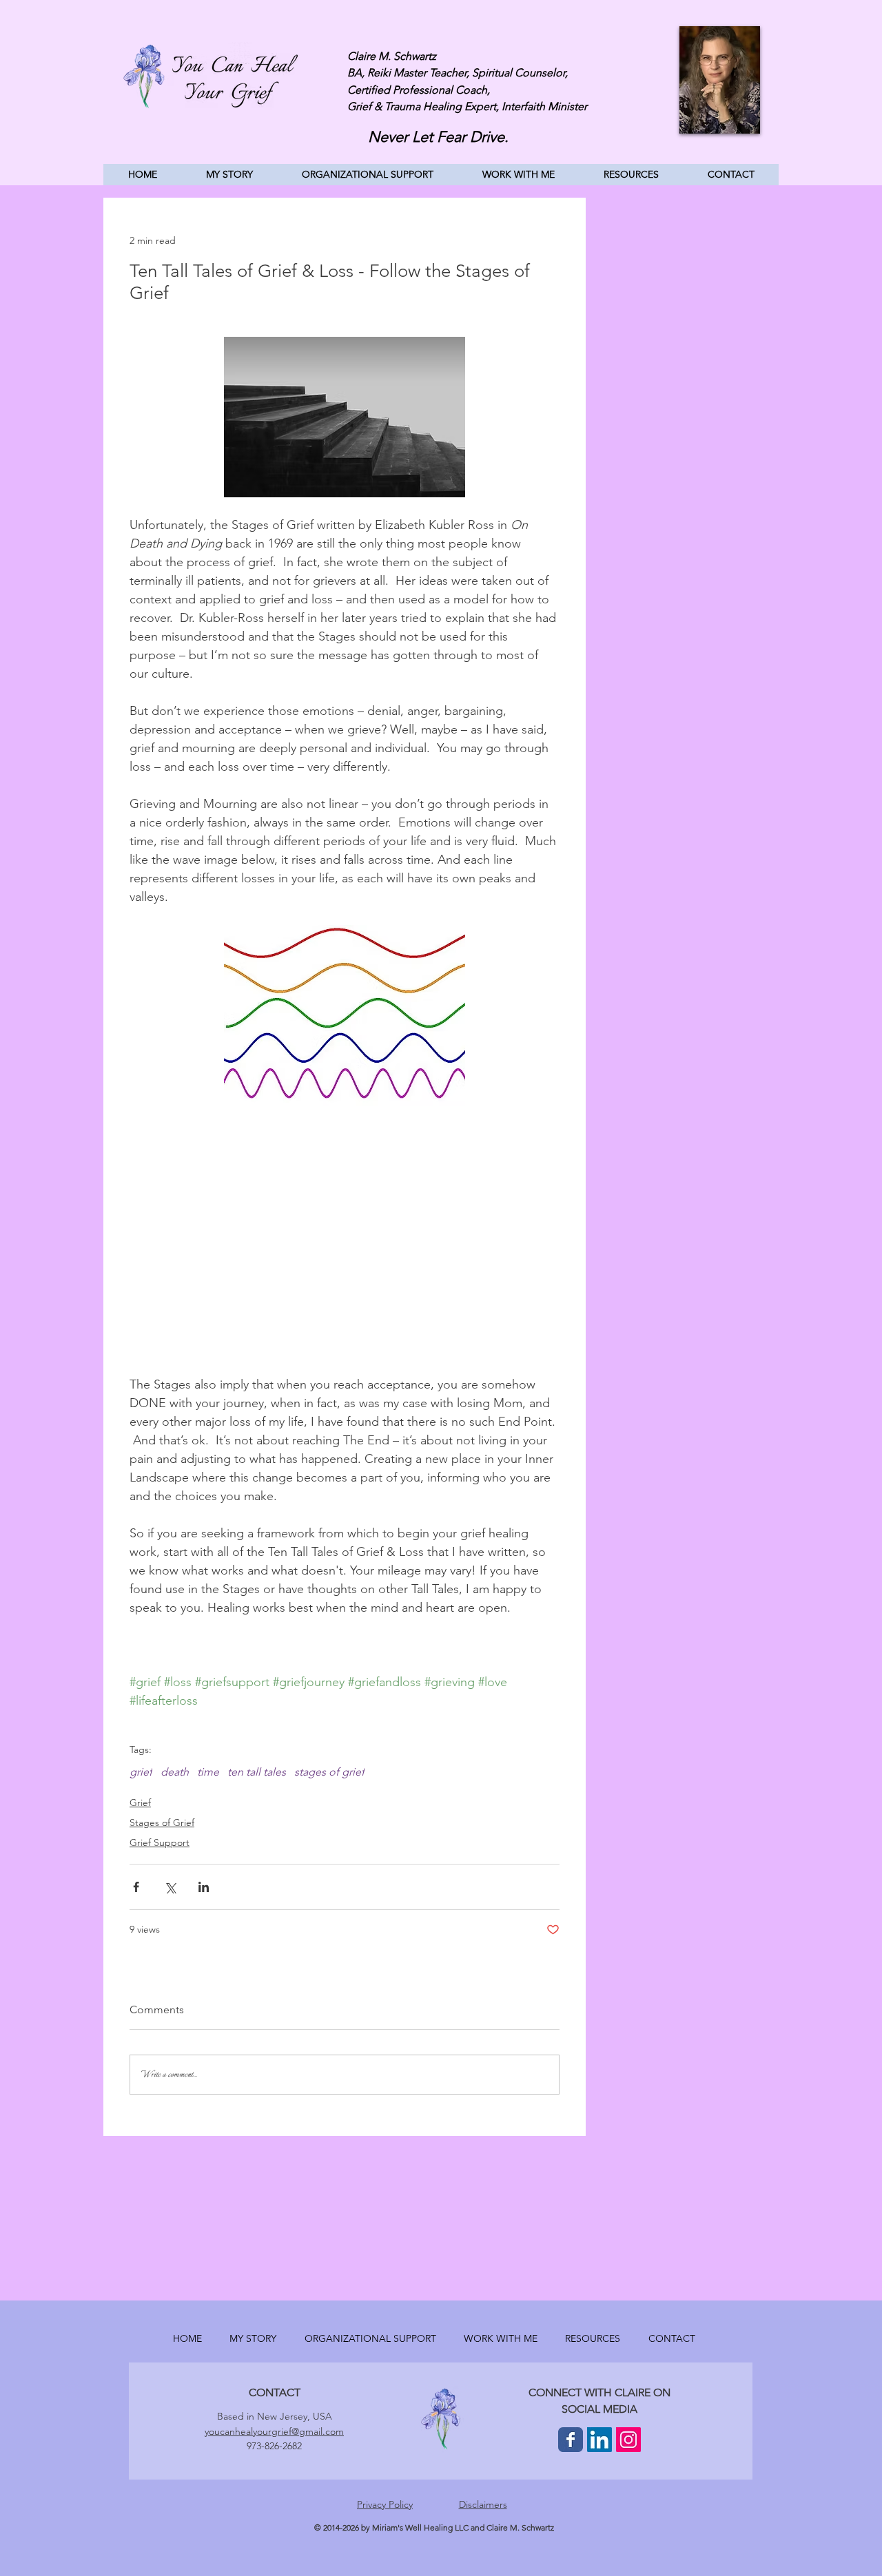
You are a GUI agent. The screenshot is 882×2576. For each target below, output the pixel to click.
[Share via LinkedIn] (204, 1887)
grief (141, 1772)
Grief (140, 1803)
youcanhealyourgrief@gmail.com (274, 2431)
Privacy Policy (385, 2504)
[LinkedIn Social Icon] (599, 2440)
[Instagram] (628, 2440)
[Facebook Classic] (571, 2440)
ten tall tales (257, 1772)
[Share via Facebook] (136, 1887)
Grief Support (160, 1842)
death (175, 1772)
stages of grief (329, 1772)
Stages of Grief (162, 1822)
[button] (518, 175)
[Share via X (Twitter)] (170, 1887)
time (208, 1772)
